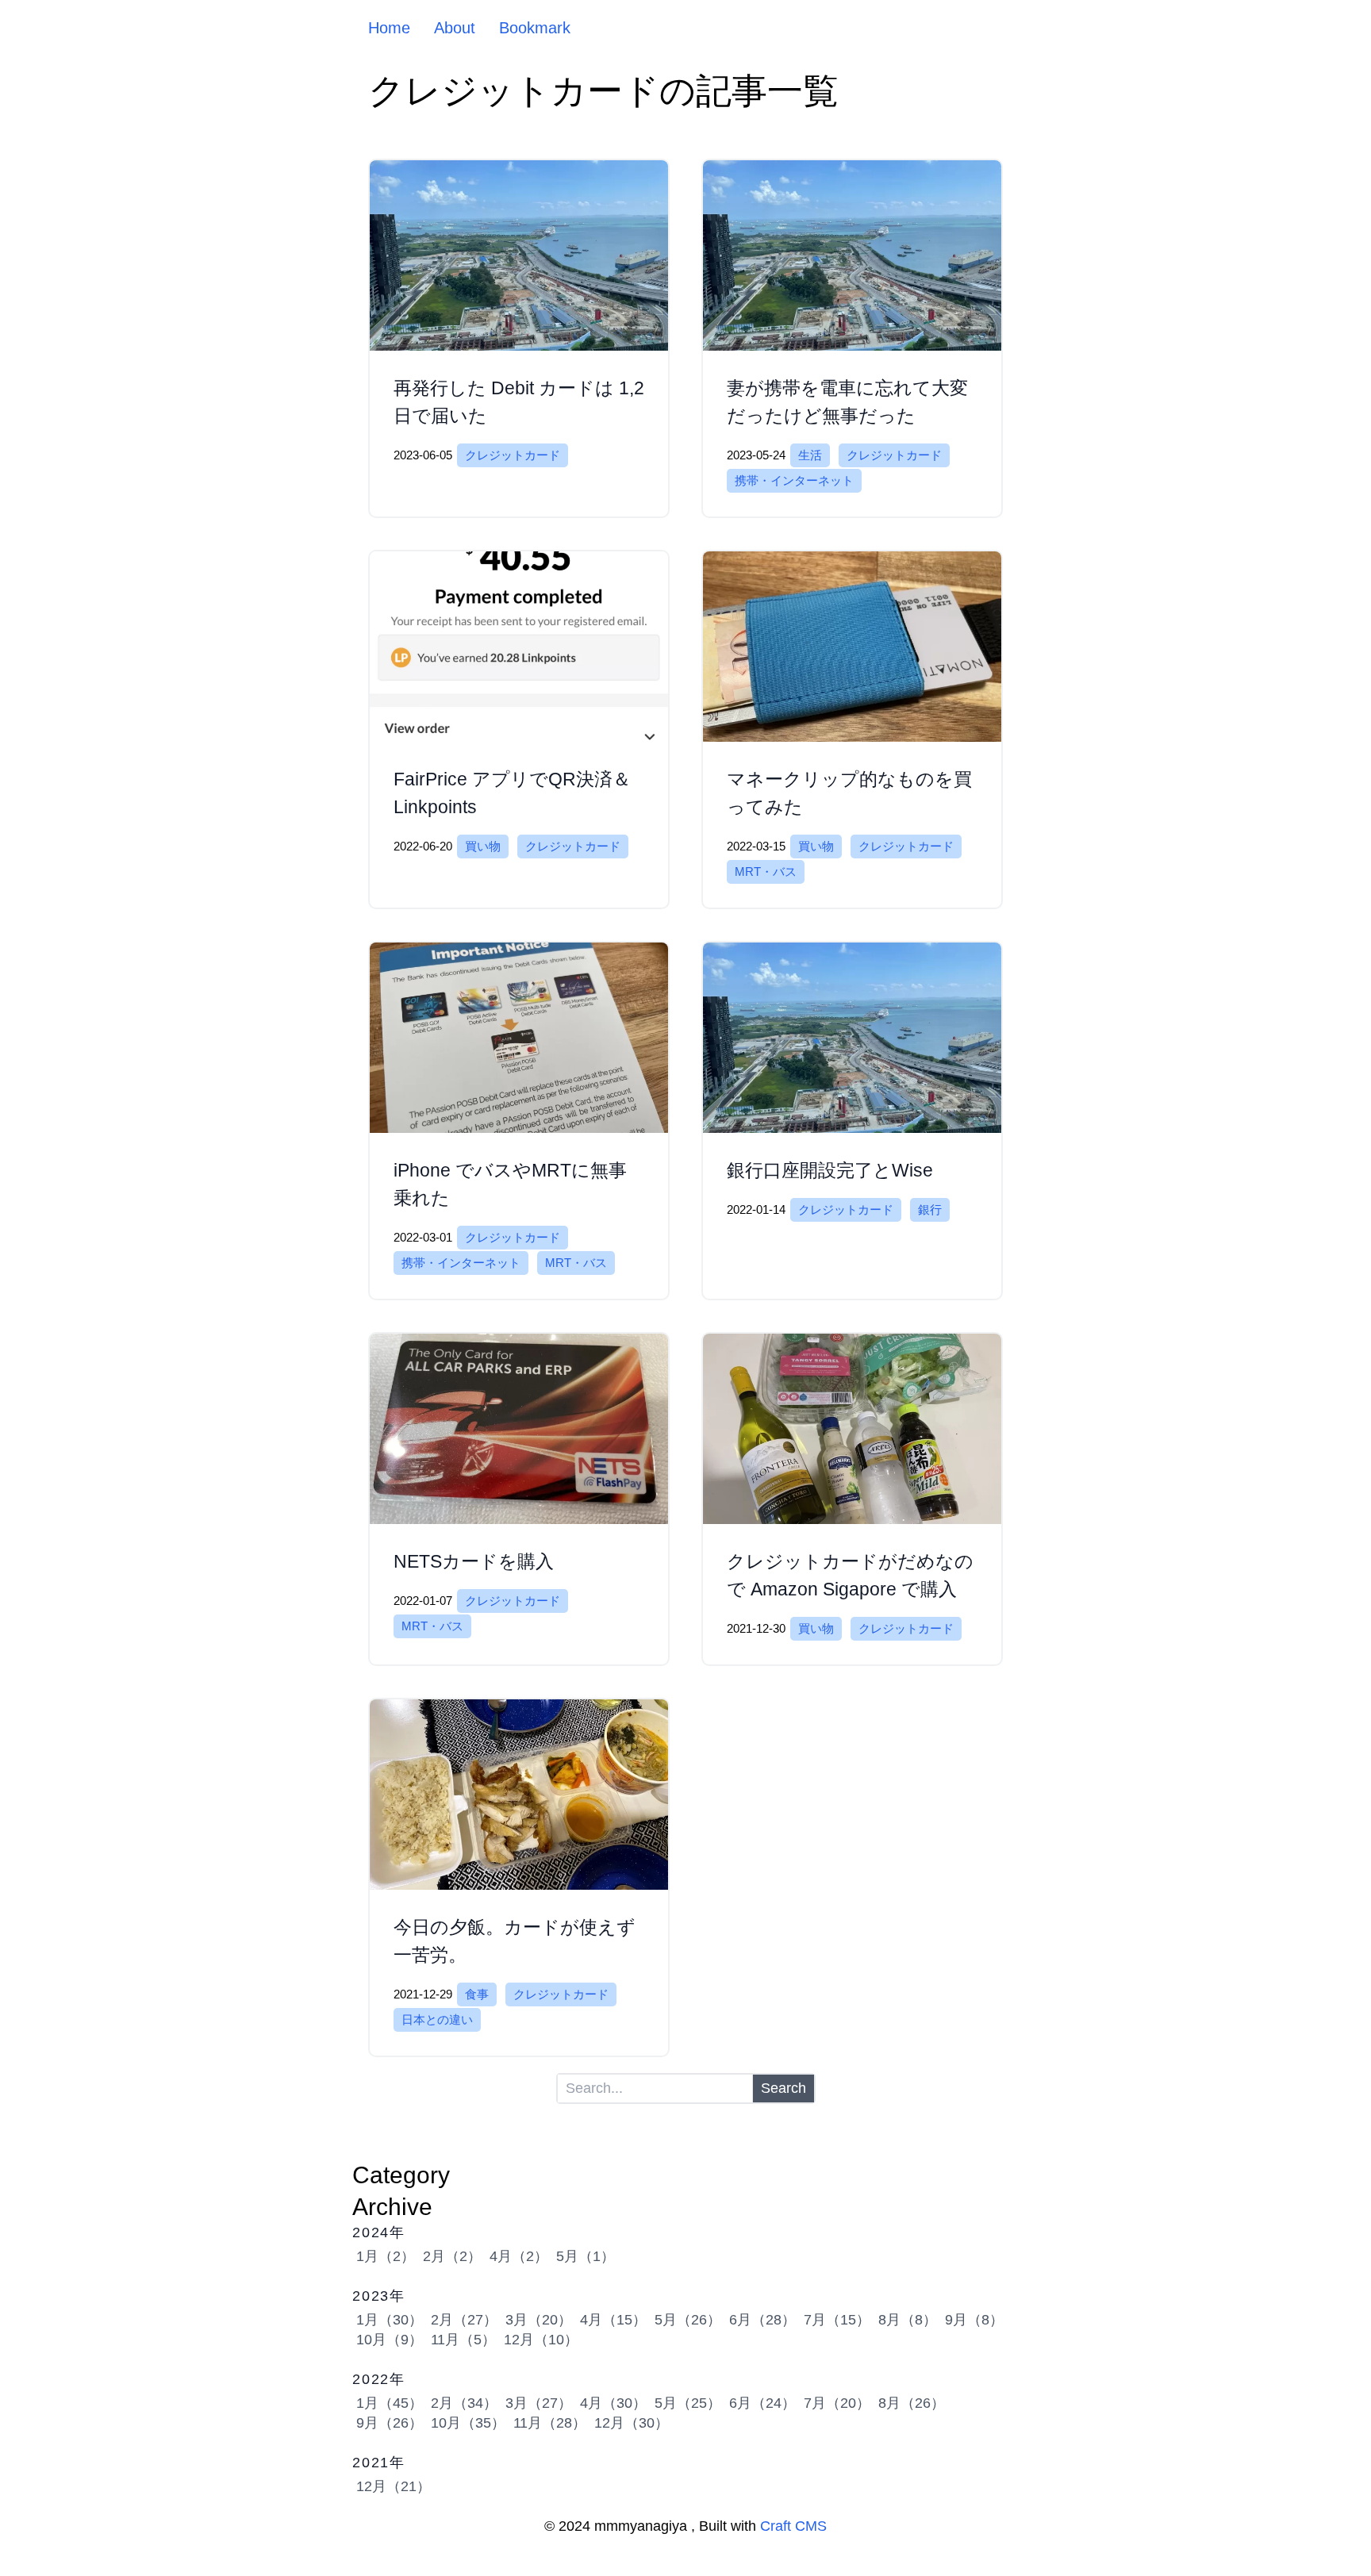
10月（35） (468, 2423)
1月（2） (386, 2256)
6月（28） (762, 2320)
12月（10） (541, 2340)
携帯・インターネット (794, 480)
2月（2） (452, 2256)
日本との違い (437, 2019)
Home (389, 28)
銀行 (930, 1209)
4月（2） (519, 2256)
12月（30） (632, 2423)
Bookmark (535, 28)
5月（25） (688, 2403)
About (455, 28)
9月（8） (974, 2320)
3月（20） (539, 2320)
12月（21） (394, 2486)
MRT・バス (766, 871)
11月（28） (550, 2423)
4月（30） (613, 2403)
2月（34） (464, 2403)
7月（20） (837, 2403)
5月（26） (688, 2320)
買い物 (483, 846)
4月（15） (613, 2320)
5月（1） (586, 2256)
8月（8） (908, 2320)
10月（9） (390, 2340)
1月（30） (390, 2320)
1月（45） (390, 2403)
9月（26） (390, 2423)
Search (783, 2088)
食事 (477, 1994)
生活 (810, 455)
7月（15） (837, 2320)
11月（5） (463, 2340)
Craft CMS (793, 2526)
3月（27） (539, 2403)
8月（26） (912, 2403)
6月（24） (762, 2403)
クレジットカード (513, 455)
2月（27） (464, 2320)
